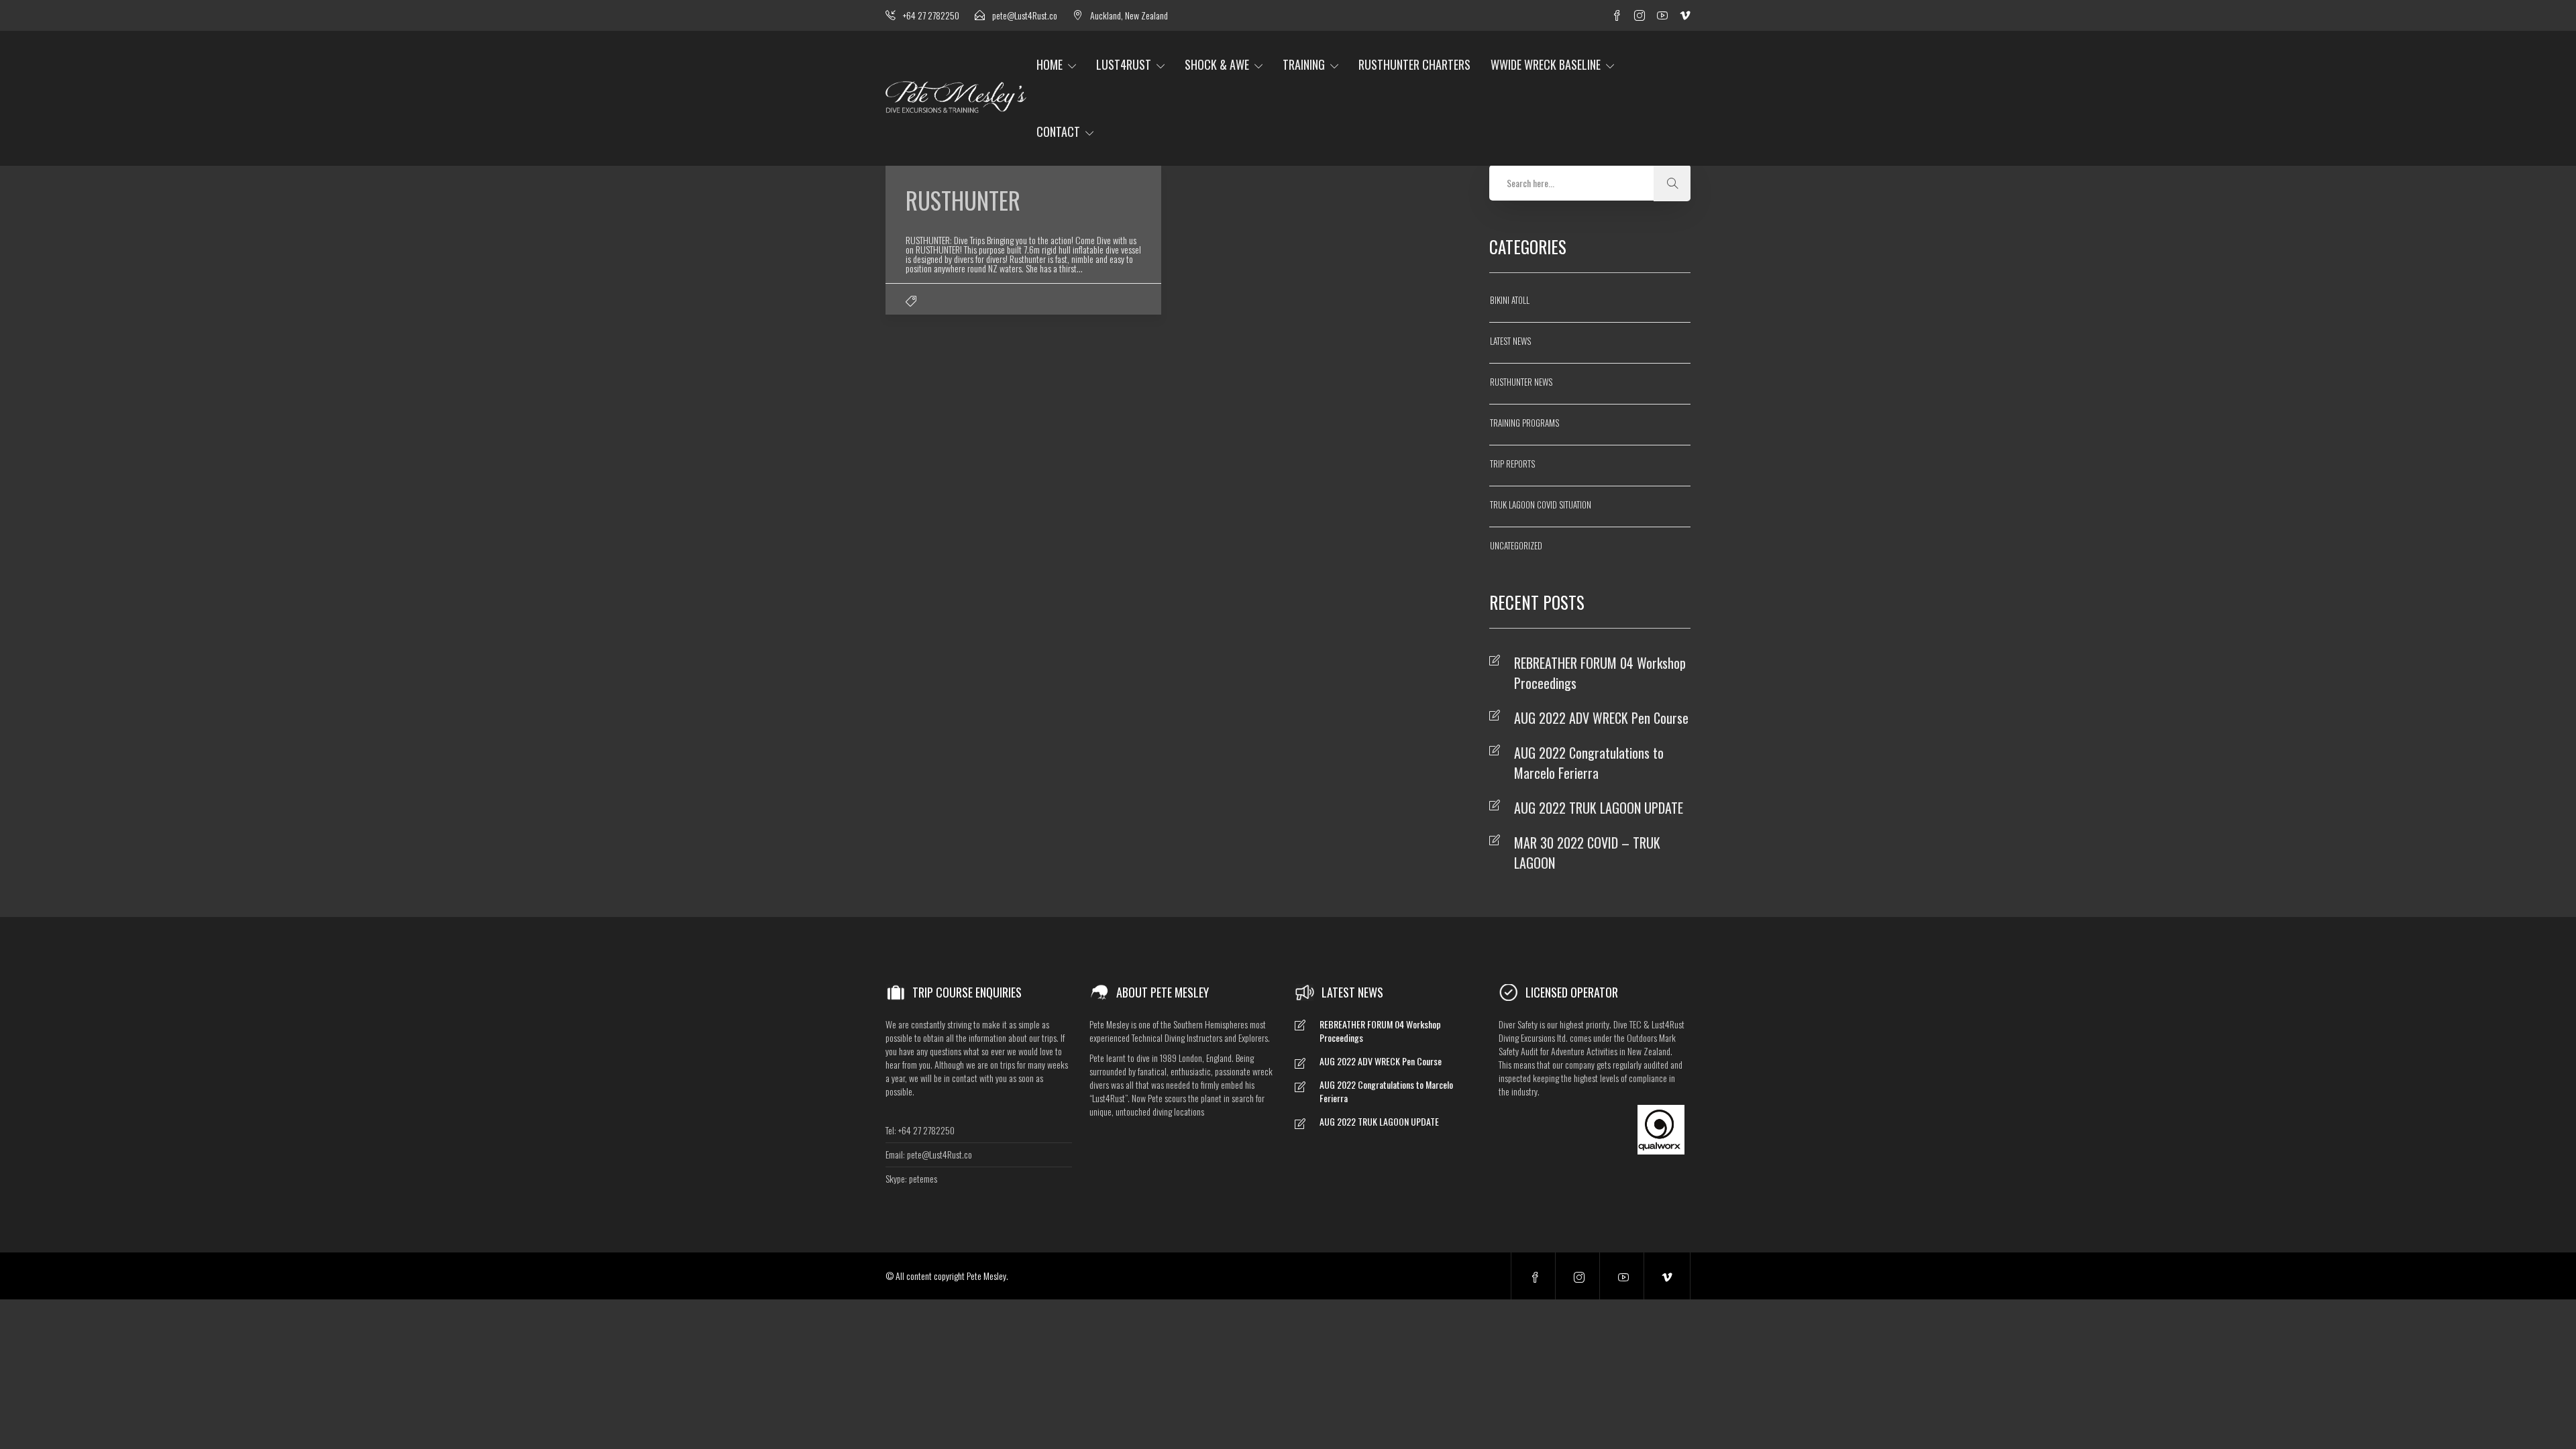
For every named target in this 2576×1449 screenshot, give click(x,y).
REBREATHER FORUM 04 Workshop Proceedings (1600, 673)
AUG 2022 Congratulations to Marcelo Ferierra (1589, 763)
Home (1050, 64)
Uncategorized (1516, 545)
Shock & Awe (1217, 64)
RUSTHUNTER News (1521, 382)
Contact (1058, 131)
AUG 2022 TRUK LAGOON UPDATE (1599, 808)
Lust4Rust (1124, 64)
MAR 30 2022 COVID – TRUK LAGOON (1587, 853)
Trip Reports (1512, 464)
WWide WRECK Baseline (1546, 64)
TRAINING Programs (1524, 423)
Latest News (1510, 341)
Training (1304, 64)
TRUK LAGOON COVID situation (1541, 504)
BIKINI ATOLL (1510, 300)
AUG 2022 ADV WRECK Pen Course (1601, 718)
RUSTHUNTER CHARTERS (1414, 64)
